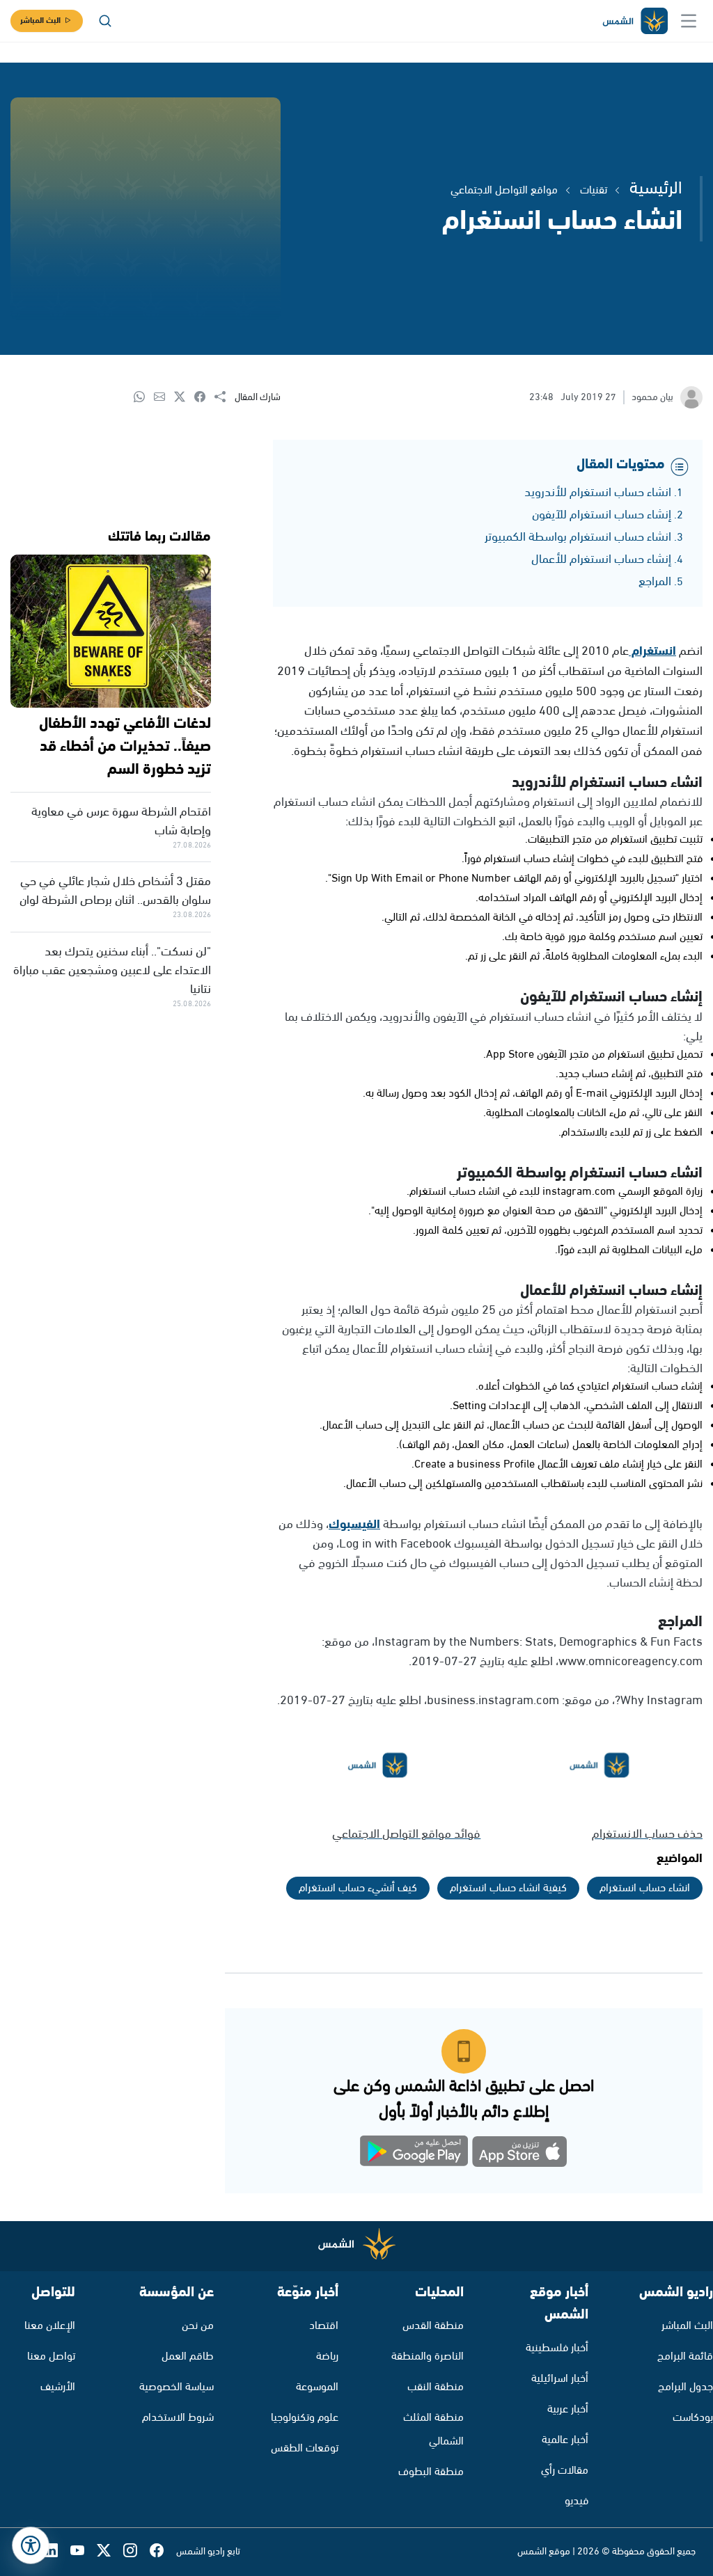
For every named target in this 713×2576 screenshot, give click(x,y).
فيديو (577, 2501)
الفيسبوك (354, 1525)
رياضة (327, 2356)
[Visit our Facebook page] (163, 2552)
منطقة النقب (436, 2387)
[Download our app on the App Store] (519, 2154)
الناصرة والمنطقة (428, 2356)
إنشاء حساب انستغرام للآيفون (602, 515)
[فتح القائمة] (689, 21)
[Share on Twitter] (184, 398)
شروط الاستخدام (178, 2418)
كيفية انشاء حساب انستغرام (508, 1888)
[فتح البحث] (105, 21)
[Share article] (225, 398)
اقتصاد (324, 2326)
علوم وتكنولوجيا (305, 2418)
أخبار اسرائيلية (560, 2379)
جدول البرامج (685, 2387)
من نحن (198, 2326)
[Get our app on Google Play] (414, 2154)
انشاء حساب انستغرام (645, 1888)
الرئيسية (656, 189)
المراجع (655, 582)
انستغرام (652, 651)
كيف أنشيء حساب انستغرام (358, 1888)
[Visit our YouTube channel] (84, 2552)
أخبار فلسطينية (557, 2348)
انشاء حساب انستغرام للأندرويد (598, 493)
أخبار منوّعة (308, 2292)
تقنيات (594, 190)
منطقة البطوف (431, 2472)
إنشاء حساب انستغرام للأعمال (601, 559)
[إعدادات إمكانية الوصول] (31, 2545)
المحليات (439, 2292)
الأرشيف (58, 2387)
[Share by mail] (164, 398)
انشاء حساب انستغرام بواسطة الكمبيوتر (578, 537)
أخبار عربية (568, 2409)
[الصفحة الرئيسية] (634, 21)
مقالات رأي (565, 2471)
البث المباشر (40, 21)
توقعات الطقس (305, 2448)
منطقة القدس (433, 2326)
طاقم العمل (188, 2356)
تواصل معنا (51, 2356)
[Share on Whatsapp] (144, 398)
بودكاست (693, 2418)
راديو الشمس (676, 2292)
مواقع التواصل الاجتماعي (504, 190)
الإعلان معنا (50, 2326)
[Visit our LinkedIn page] (57, 2552)
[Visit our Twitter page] (110, 2552)
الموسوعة (317, 2387)
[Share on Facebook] (204, 398)
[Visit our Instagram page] (136, 2552)
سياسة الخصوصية (177, 2387)
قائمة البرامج (685, 2356)
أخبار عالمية (565, 2440)
